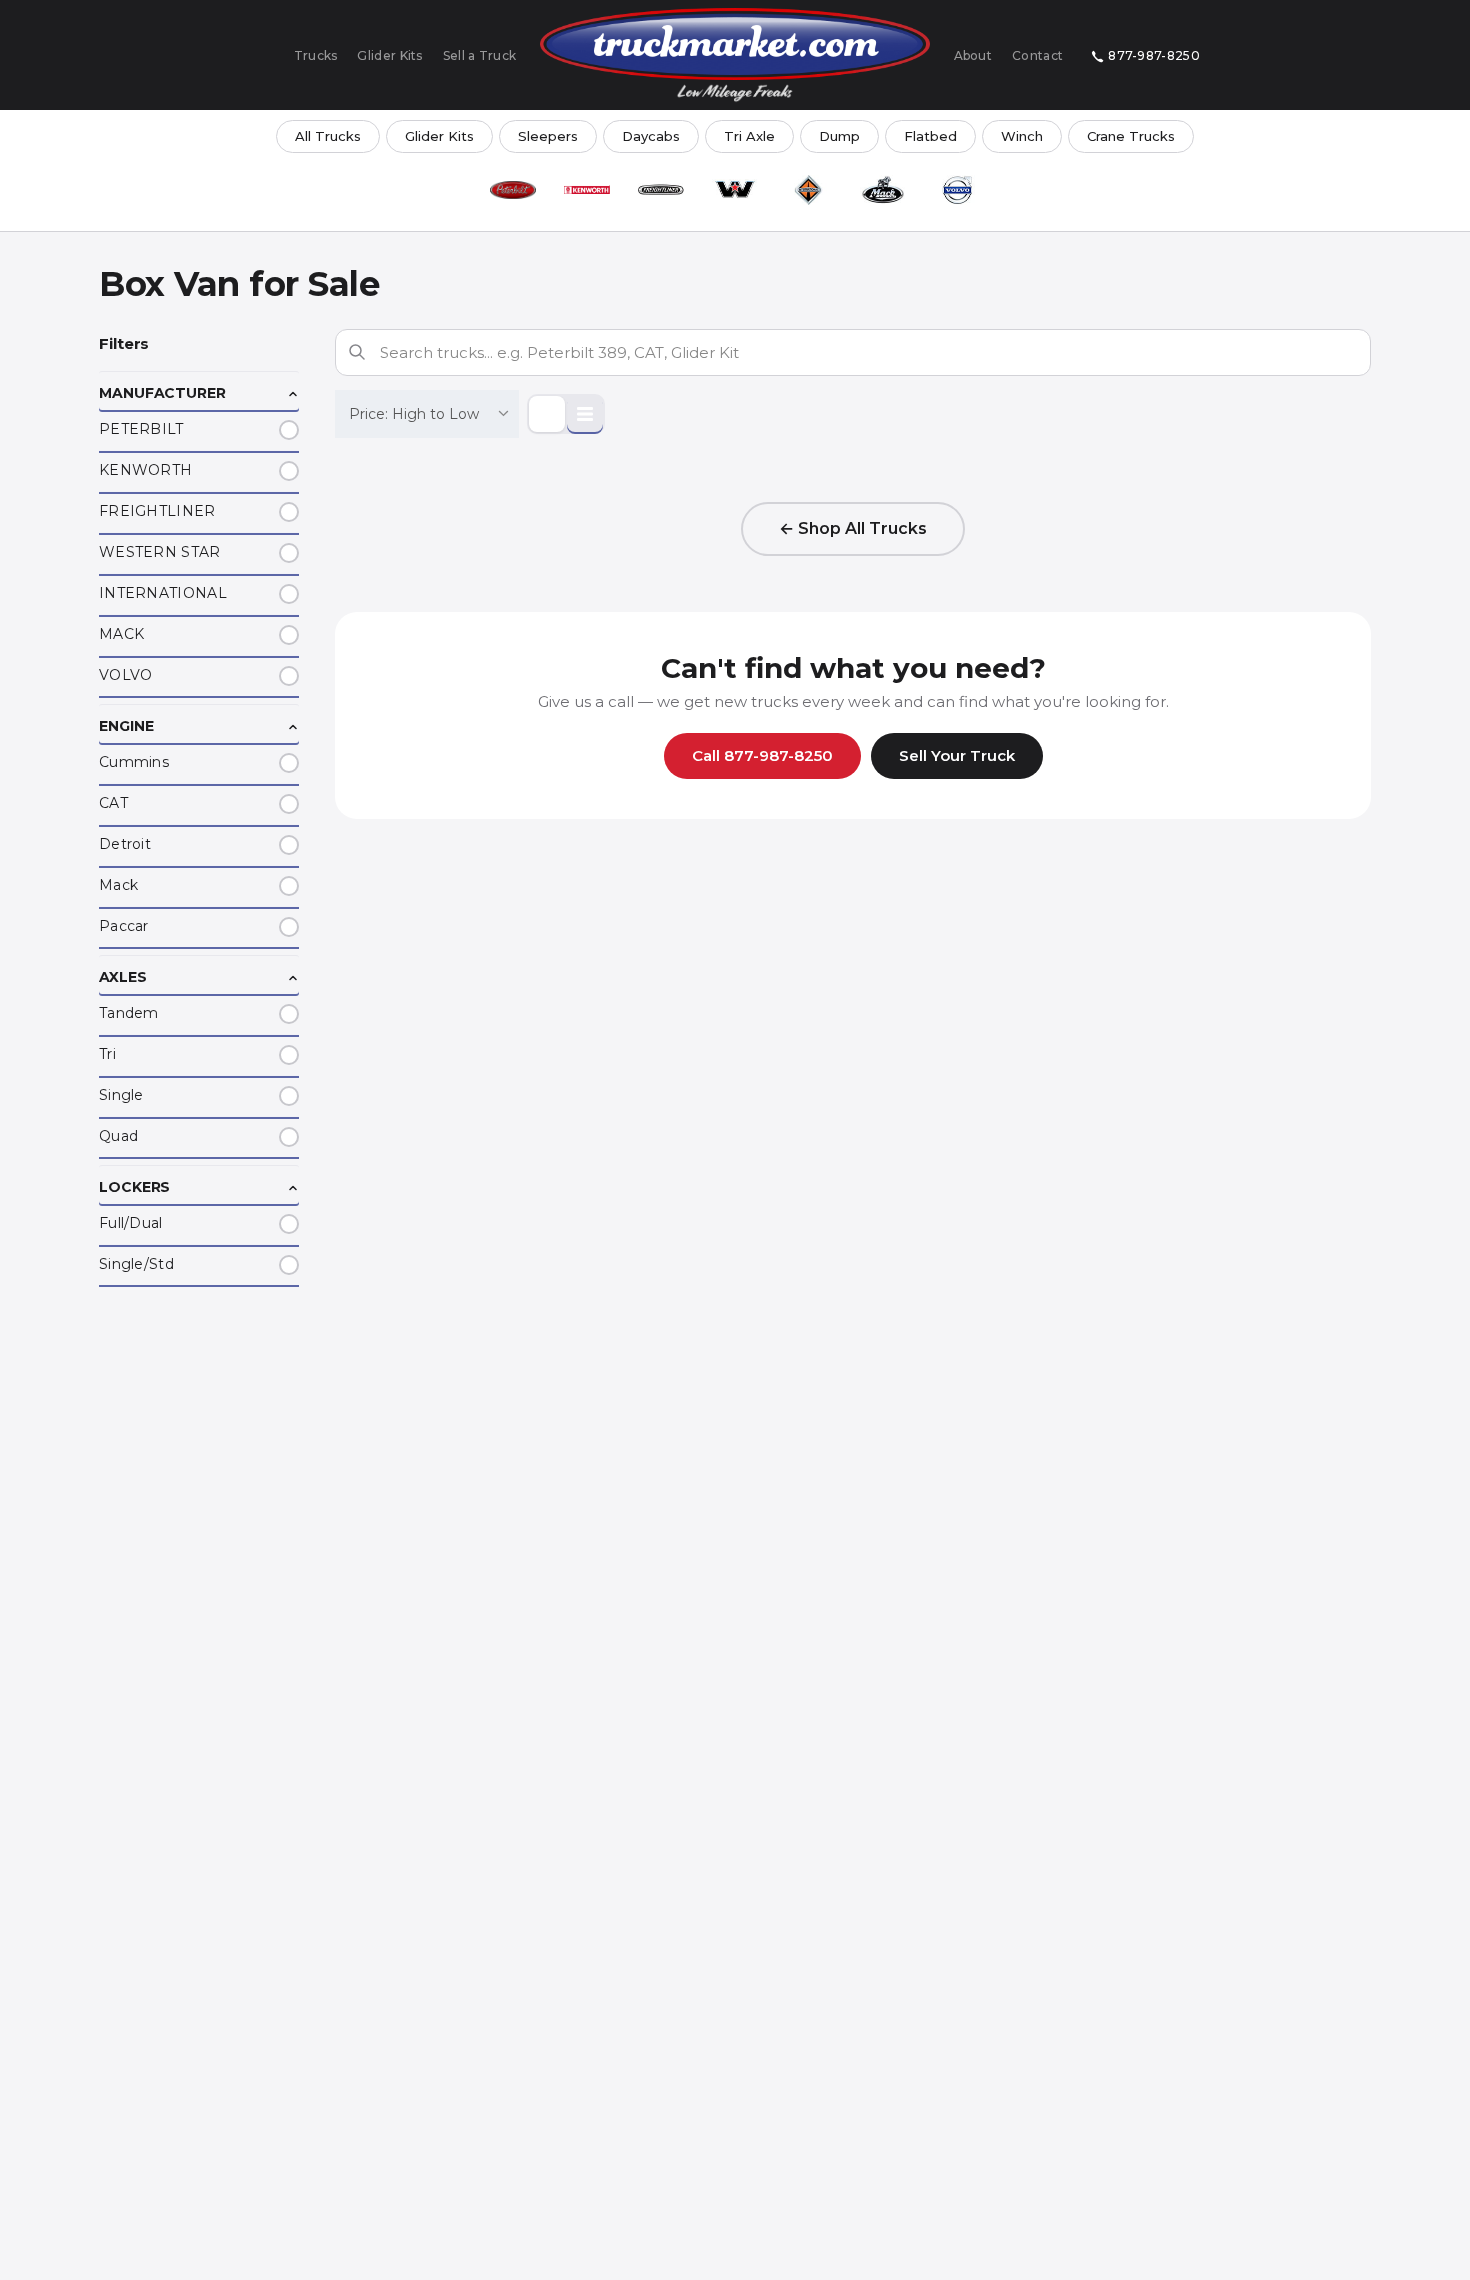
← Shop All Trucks (853, 528)
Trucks (316, 55)
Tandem (129, 1013)
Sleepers (548, 136)
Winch (1022, 136)
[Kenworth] (587, 190)
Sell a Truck (480, 55)
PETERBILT (141, 429)
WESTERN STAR (160, 552)
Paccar (124, 926)
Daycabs (651, 136)
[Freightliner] (661, 190)
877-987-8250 (1154, 55)
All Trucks (328, 136)
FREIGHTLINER (157, 511)
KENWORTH (145, 470)
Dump (839, 136)
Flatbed (930, 136)
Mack (118, 885)
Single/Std (136, 1264)
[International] (809, 190)
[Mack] (883, 190)
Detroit (125, 844)
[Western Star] (735, 190)
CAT (113, 803)
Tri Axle (749, 136)
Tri (107, 1054)
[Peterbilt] (513, 190)
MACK (121, 634)
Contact (1037, 55)
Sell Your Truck (957, 755)
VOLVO (126, 675)
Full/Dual (131, 1223)
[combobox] (427, 414)
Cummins (134, 762)
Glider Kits (389, 55)
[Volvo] (957, 190)
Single (121, 1095)
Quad (118, 1136)
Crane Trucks (1131, 136)
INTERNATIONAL (163, 593)
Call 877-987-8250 (762, 755)
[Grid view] (547, 414)
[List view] (585, 414)
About (973, 55)
